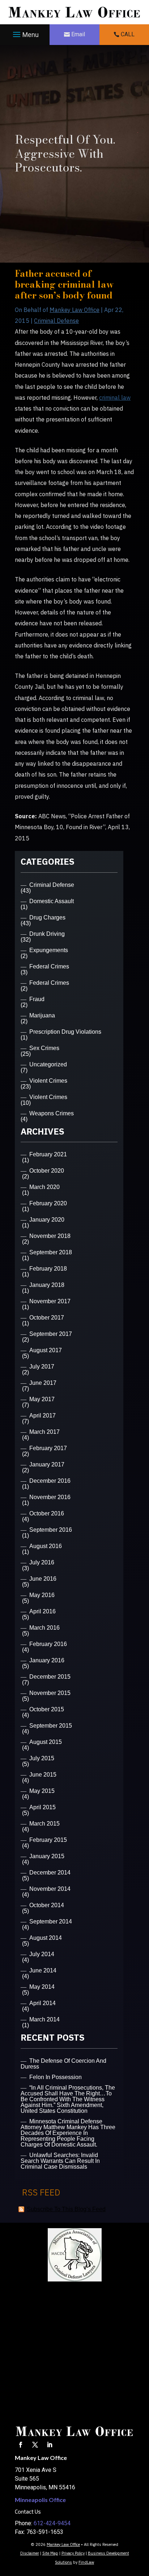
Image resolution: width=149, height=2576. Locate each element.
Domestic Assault (52, 901)
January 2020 (47, 1220)
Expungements (49, 950)
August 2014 (46, 1938)
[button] (25, 35)
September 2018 (51, 1252)
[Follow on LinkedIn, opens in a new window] (50, 2445)
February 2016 (48, 1644)
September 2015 (51, 1726)
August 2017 (46, 1350)
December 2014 (50, 1873)
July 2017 (42, 1367)
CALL (128, 34)
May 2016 (42, 1595)
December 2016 (50, 1481)
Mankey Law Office (74, 310)
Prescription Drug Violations (65, 1032)
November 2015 (50, 1693)
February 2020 (48, 1203)
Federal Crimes (49, 966)
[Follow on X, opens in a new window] (35, 2445)
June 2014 (43, 1970)
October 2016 (47, 1513)
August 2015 (46, 1742)
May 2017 (42, 1399)
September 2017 (51, 1334)
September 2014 (51, 1921)
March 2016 (44, 1628)
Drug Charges (47, 917)
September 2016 (51, 1530)
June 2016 (43, 1579)
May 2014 (42, 1987)
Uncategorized (48, 1064)
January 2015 (47, 1856)
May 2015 (42, 1791)
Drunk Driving (47, 934)
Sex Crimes (44, 1048)
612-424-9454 (52, 2523)
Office (40, 2500)
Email (78, 34)
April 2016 (42, 1611)
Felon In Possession (56, 2077)
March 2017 (44, 1432)
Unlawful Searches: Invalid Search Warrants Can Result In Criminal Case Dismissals (60, 2161)
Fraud (37, 999)
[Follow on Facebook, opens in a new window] (21, 2445)
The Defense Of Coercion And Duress (63, 2064)
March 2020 (44, 1187)
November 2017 (50, 1301)
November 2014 (50, 1889)
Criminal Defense (56, 321)
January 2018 (47, 1285)
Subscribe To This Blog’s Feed (66, 2209)
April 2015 (42, 1807)
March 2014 (44, 2019)
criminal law (115, 398)
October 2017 (47, 1318)
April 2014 (42, 2003)
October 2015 (47, 1709)
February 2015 (48, 1840)
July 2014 (42, 1954)
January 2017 (47, 1464)
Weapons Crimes (52, 1113)
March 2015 (44, 1824)
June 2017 (43, 1383)
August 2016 (46, 1546)
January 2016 (47, 1660)
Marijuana (42, 1015)
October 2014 (47, 1905)
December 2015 (50, 1677)
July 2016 (42, 1562)
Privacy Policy (73, 2553)
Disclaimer (30, 2553)
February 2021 (48, 1154)
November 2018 (50, 1236)
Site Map (50, 2553)
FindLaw (86, 2562)
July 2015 (42, 1758)
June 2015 (43, 1775)
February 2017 (48, 1448)
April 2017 (42, 1415)
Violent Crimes (48, 1081)
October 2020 (47, 1171)
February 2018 (48, 1269)
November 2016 (50, 1497)
